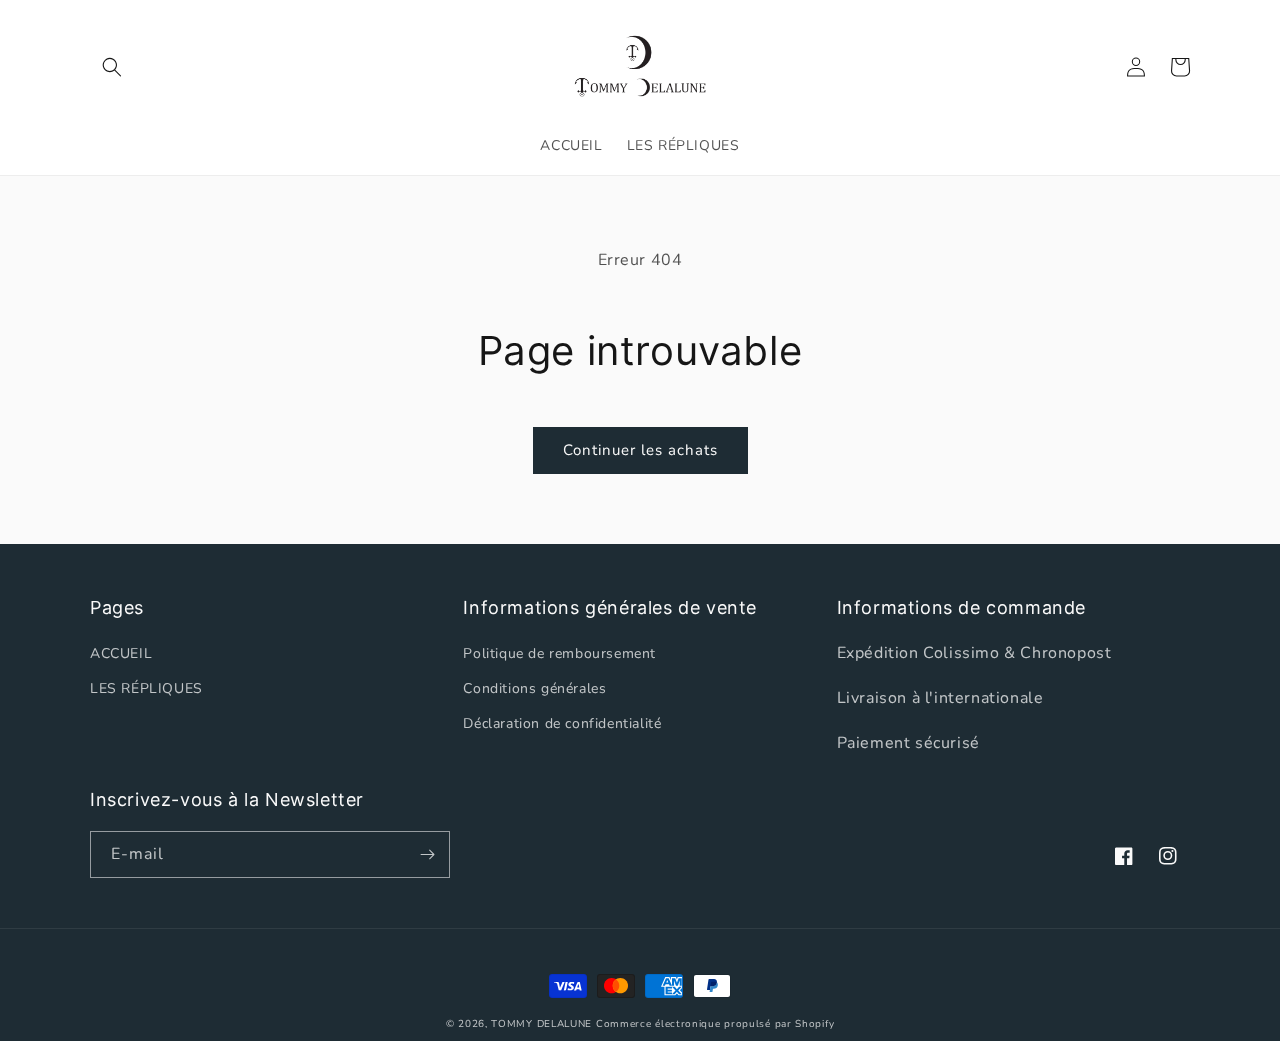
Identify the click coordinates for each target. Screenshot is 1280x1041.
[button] (112, 67)
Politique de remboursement (559, 653)
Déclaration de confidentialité (562, 723)
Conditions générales (534, 688)
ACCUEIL (121, 653)
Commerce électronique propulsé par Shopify (715, 1024)
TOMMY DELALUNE (541, 1024)
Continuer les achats (640, 450)
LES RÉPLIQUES (146, 688)
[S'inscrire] (427, 854)
